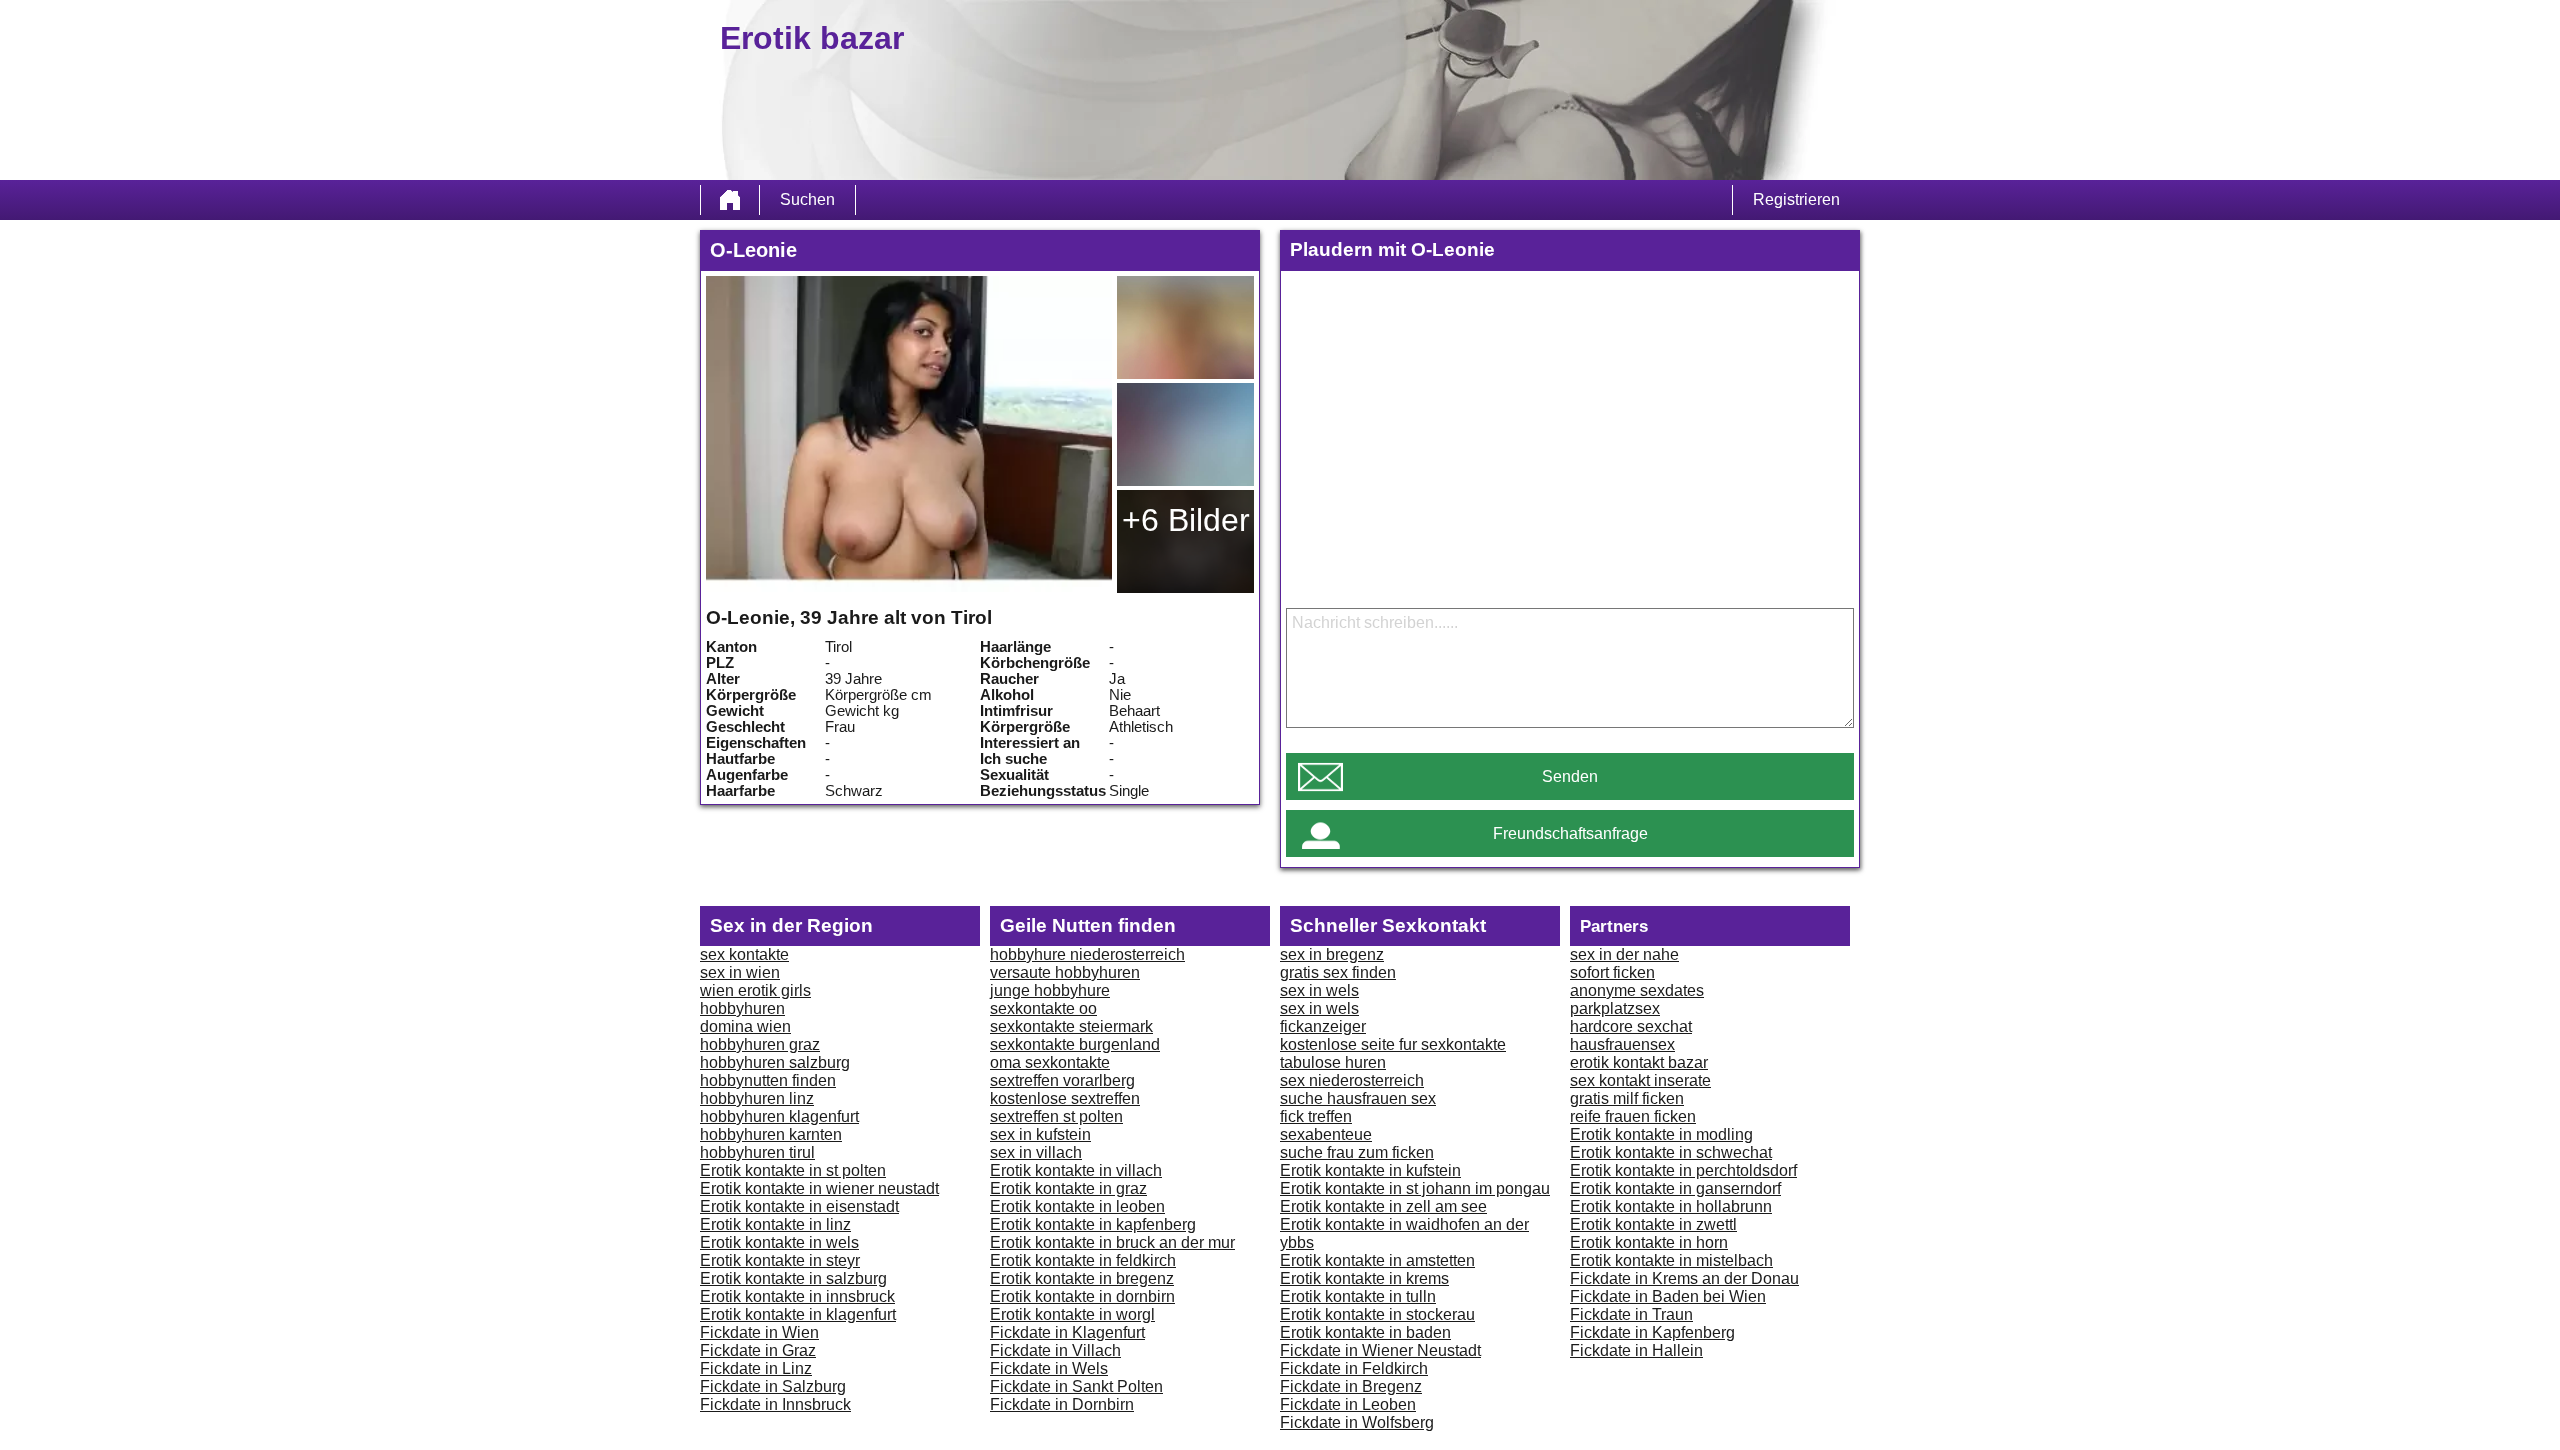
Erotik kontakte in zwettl (1653, 1224)
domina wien (745, 1026)
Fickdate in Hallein (1636, 1350)
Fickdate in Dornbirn (1062, 1404)
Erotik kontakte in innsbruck (797, 1296)
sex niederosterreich (1352, 1080)
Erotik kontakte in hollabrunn (1671, 1206)
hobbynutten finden (768, 1080)
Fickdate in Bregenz (1351, 1386)
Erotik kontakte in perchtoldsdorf (1683, 1170)
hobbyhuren (742, 1008)
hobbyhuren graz (760, 1044)
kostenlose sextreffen (1065, 1098)
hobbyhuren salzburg (775, 1062)
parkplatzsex (1615, 1008)
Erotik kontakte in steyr (780, 1260)
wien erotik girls (755, 990)
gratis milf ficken (1627, 1098)
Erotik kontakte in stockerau (1377, 1314)
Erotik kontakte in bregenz (1082, 1278)
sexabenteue (1326, 1134)
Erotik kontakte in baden (1365, 1332)
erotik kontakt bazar (1639, 1062)
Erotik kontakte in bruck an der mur (1112, 1242)
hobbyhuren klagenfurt (779, 1116)
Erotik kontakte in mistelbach (1671, 1260)
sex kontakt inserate (1640, 1080)
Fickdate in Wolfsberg (1357, 1422)
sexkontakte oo (1043, 1008)
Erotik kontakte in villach (1076, 1170)
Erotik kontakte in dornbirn (1082, 1296)
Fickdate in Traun (1631, 1314)
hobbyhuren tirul (757, 1152)
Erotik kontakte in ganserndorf (1675, 1188)
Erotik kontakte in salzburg (793, 1278)
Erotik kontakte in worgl (1072, 1314)
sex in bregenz (1332, 954)
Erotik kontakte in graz (1068, 1188)
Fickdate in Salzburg (773, 1386)
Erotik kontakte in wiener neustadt (819, 1188)
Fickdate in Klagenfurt (1067, 1332)
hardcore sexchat (1631, 1026)
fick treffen (1316, 1116)
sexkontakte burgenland (1075, 1044)
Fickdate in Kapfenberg (1652, 1332)
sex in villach (1036, 1152)
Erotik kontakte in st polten (793, 1170)
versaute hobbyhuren (1065, 972)
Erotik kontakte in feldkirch (1083, 1260)
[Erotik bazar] (730, 200)
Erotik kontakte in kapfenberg (1093, 1224)
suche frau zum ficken (1357, 1152)
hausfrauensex (1622, 1044)
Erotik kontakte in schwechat (1671, 1152)
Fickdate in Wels (1049, 1368)
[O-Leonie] (909, 434)
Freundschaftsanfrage (1570, 833)
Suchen (807, 199)
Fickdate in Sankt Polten (1076, 1386)
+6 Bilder (1186, 520)
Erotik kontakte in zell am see (1383, 1206)
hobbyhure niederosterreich (1087, 954)
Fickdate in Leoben (1348, 1404)
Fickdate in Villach (1055, 1350)
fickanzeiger (1323, 1026)
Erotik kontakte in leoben (1077, 1206)
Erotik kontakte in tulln (1358, 1296)
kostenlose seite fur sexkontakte (1393, 1044)
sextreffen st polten (1056, 1116)
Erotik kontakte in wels (779, 1242)
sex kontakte (744, 954)
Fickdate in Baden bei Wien (1668, 1296)
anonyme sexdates (1637, 990)
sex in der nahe (1624, 954)
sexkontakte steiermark (1071, 1026)
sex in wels (1319, 990)
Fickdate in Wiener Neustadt (1380, 1350)
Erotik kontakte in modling (1661, 1134)
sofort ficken (1612, 972)
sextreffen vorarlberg (1062, 1080)
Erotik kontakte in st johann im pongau (1415, 1188)
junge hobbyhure (1050, 990)
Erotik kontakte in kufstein (1370, 1170)
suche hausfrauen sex (1358, 1098)
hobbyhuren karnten (771, 1134)
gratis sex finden (1338, 972)
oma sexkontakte (1050, 1062)
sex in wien (740, 972)
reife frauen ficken (1633, 1116)
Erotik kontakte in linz (775, 1224)
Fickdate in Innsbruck (775, 1404)
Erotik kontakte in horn (1649, 1242)
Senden (1570, 776)
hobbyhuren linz (757, 1098)
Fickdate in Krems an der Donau (1684, 1278)
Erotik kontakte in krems (1364, 1278)
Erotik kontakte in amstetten (1377, 1260)
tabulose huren (1333, 1062)
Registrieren (1796, 199)
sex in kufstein (1040, 1134)
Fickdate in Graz (758, 1350)
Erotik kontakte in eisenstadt (799, 1206)
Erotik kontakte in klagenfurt (798, 1314)
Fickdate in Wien (759, 1332)
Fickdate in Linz (756, 1368)
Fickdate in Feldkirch (1354, 1368)
